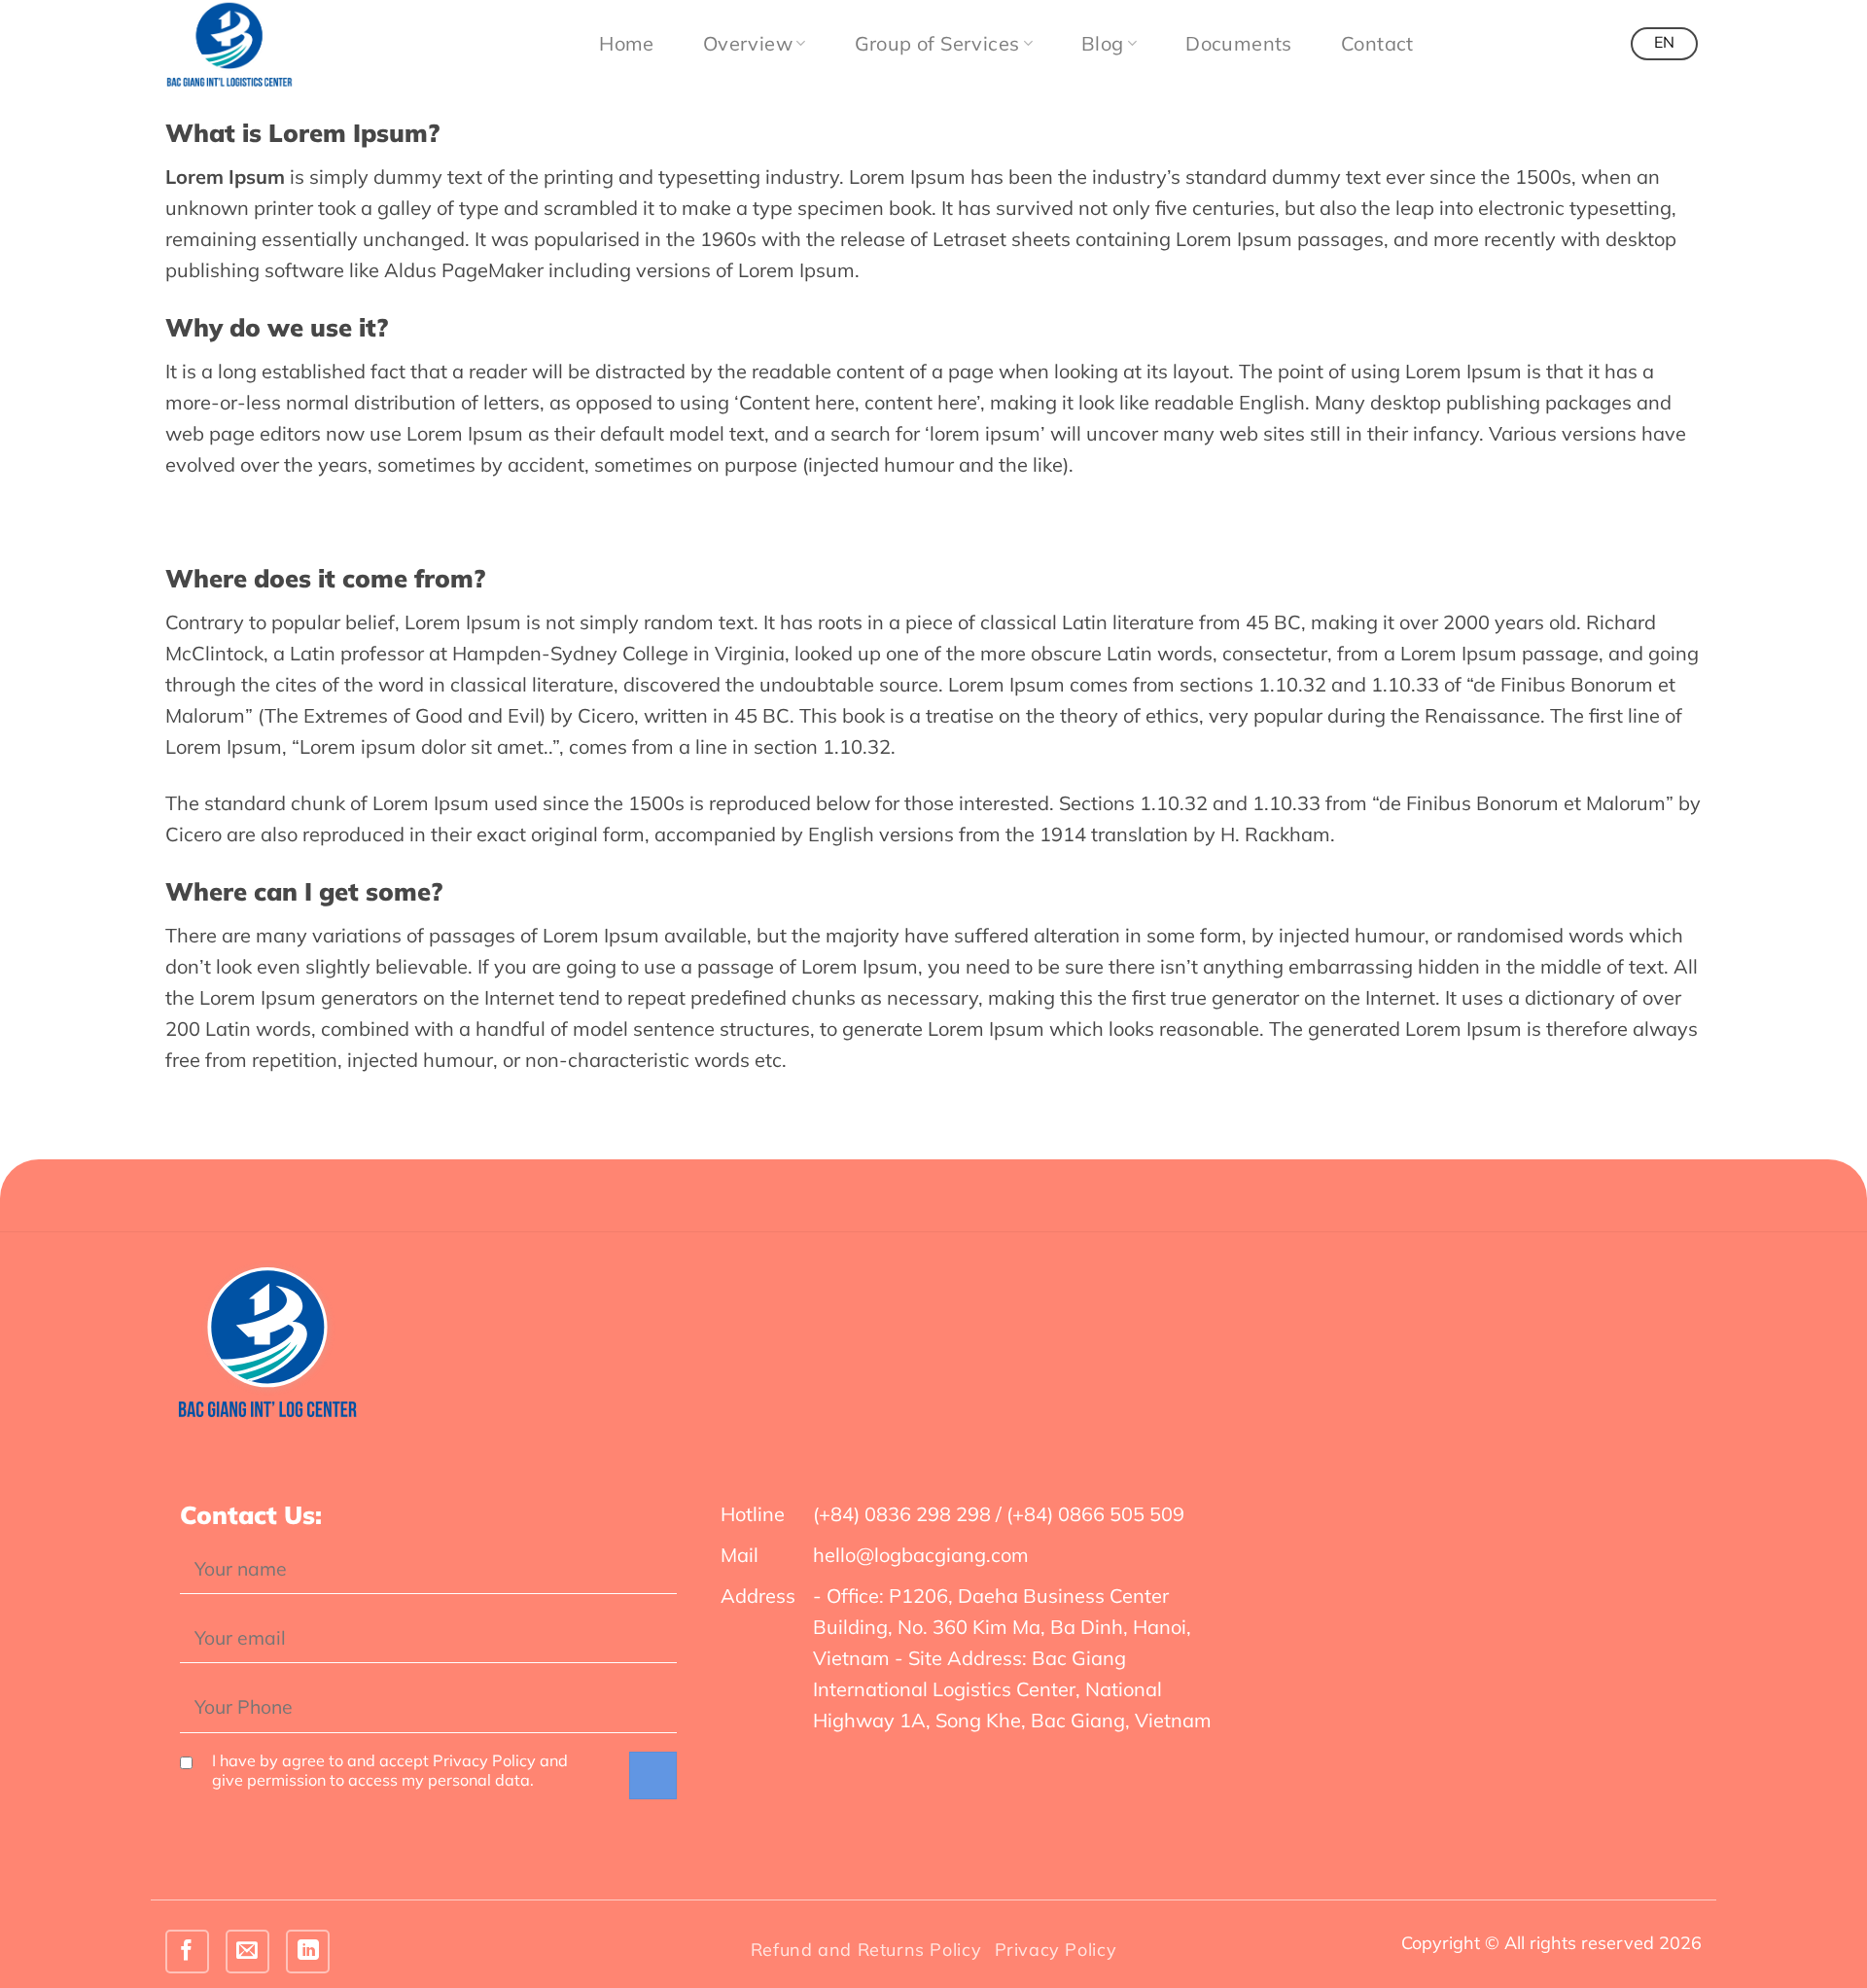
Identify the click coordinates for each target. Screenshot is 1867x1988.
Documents (1239, 43)
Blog (1103, 43)
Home (627, 43)
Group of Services (937, 43)
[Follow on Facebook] (187, 1952)
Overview (748, 43)
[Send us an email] (247, 1952)
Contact (1377, 43)
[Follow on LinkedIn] (308, 1952)
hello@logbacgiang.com (921, 1555)
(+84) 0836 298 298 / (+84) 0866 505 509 (999, 1514)
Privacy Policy (1056, 1950)
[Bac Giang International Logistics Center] (263, 44)
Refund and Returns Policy (866, 1950)
